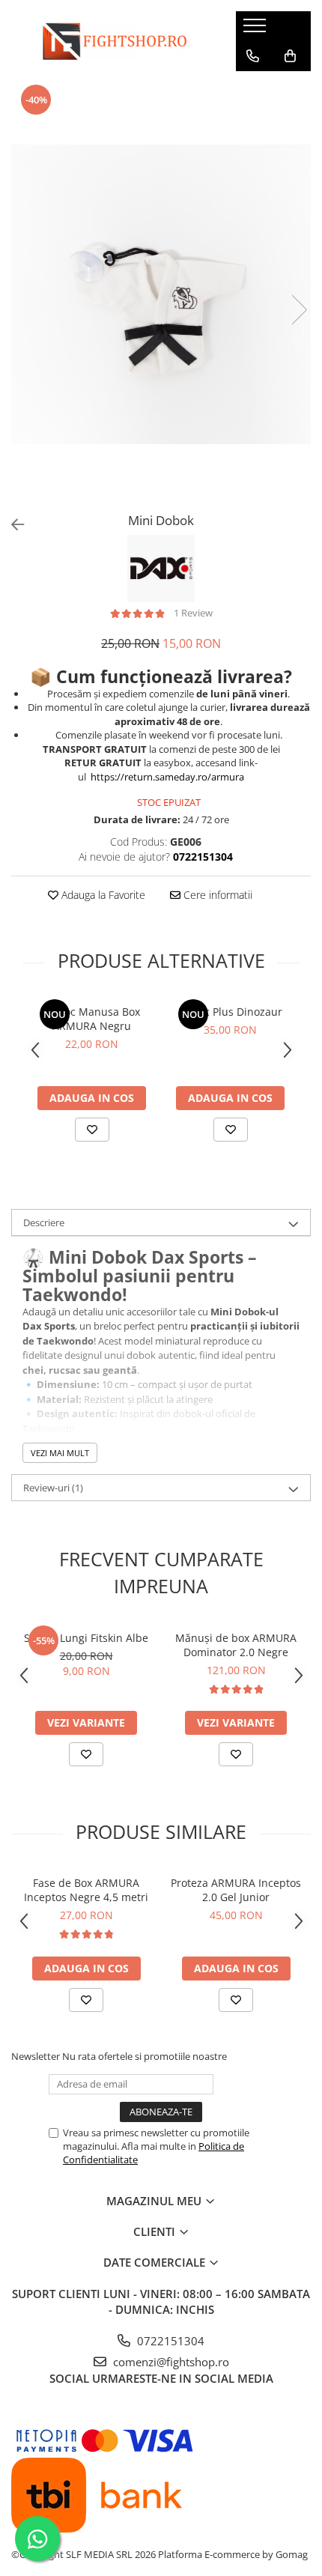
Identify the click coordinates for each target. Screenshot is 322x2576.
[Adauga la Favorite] (92, 1130)
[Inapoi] (11, 525)
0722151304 (169, 2341)
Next (299, 310)
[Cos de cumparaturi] (290, 56)
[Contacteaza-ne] (253, 56)
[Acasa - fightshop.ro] (112, 41)
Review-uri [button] (53, 1488)
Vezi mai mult (60, 1453)
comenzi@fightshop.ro (170, 2362)
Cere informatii (216, 895)
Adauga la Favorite (102, 895)
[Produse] (256, 30)
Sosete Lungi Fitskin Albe (86, 1638)
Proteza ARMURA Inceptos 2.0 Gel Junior (236, 1890)
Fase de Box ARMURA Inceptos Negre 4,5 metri (86, 1890)
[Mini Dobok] (161, 294)
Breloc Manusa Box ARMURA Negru (92, 1019)
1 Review (193, 613)
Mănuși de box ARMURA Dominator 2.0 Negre (236, 1645)
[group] (161, 294)
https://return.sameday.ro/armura (167, 777)
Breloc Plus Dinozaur (230, 1012)
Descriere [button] (44, 1222)
